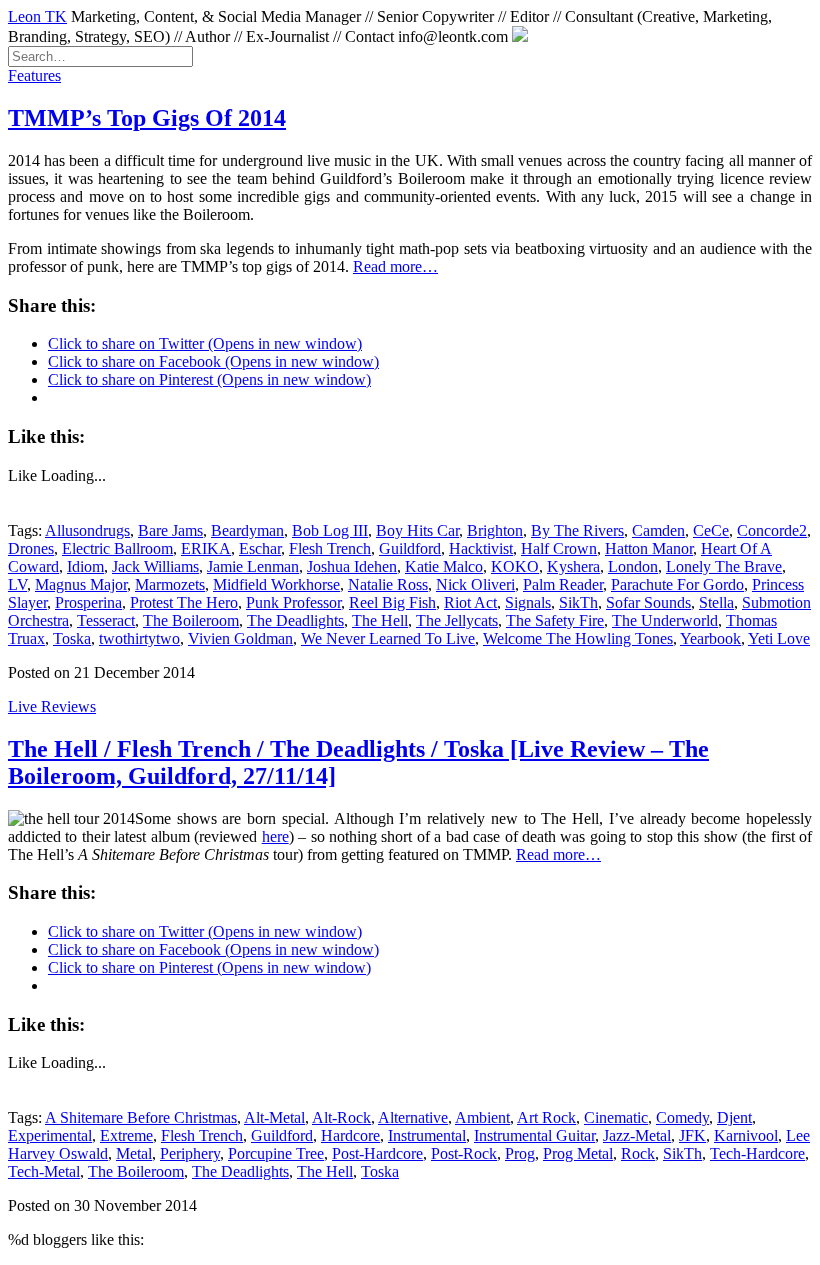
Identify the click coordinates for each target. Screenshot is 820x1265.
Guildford (410, 548)
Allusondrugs (87, 530)
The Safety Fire (555, 620)
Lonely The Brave (724, 566)
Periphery (190, 1153)
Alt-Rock (341, 1117)
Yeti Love (779, 638)
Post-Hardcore (377, 1153)
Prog (520, 1153)
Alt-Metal (274, 1117)
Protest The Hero (184, 602)
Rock (638, 1153)
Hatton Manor (649, 548)
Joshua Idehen (352, 566)
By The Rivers (577, 530)
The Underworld (665, 620)
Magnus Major (81, 584)
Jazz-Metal (637, 1135)
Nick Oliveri (475, 584)
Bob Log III (330, 530)
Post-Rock (464, 1153)
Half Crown (559, 548)
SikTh (578, 602)
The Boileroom (191, 620)
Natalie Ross (388, 584)
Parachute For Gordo (677, 584)
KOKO (515, 566)
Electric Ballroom (117, 548)
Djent (734, 1117)
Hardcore (350, 1135)
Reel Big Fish (392, 602)
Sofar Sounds (648, 602)
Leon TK (37, 16)
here (275, 836)
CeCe (711, 530)
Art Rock (546, 1117)
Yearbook (710, 638)
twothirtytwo (139, 638)
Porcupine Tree (276, 1153)
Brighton (495, 530)
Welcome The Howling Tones (578, 638)
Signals (528, 602)
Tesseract (106, 620)
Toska (72, 638)
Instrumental (427, 1135)
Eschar (260, 548)
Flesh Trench (330, 548)
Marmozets (170, 584)
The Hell (380, 620)
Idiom (85, 566)
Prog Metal (578, 1153)
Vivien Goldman (240, 638)
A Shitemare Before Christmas (141, 1117)
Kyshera (573, 566)
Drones (31, 548)
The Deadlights (295, 620)
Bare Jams (170, 530)
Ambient (482, 1117)
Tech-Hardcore (757, 1153)
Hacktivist (481, 548)
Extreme (126, 1135)
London (633, 566)
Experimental (50, 1135)
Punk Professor (293, 602)
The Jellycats (457, 620)
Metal (134, 1153)
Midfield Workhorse (276, 584)
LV (17, 584)
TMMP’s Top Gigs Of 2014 (147, 118)
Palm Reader (563, 584)
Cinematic (616, 1117)
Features (34, 75)
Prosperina (88, 602)
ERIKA (206, 548)
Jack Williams (155, 566)
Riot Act (470, 602)
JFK (692, 1135)
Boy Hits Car (417, 530)
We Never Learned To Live (388, 638)
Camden (658, 530)
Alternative (413, 1117)
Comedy (682, 1117)
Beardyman (247, 530)
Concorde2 (772, 530)
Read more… (395, 266)
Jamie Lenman (253, 566)
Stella (716, 602)
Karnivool (746, 1135)
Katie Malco (444, 566)
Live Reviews (52, 706)
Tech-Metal (44, 1171)
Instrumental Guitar (534, 1135)
